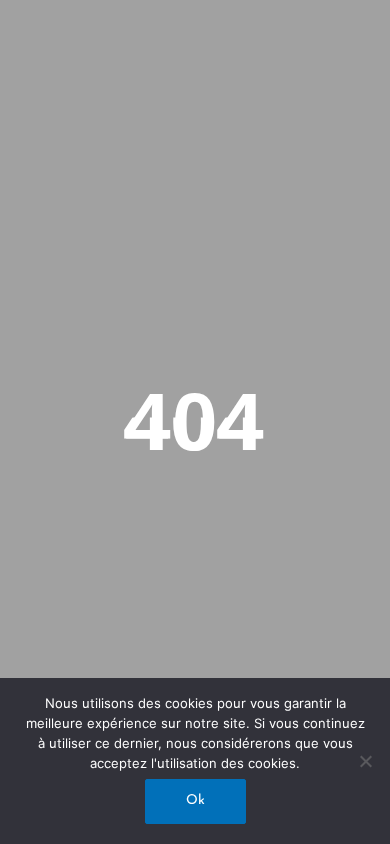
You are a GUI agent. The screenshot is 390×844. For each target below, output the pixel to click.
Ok (195, 800)
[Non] (365, 761)
